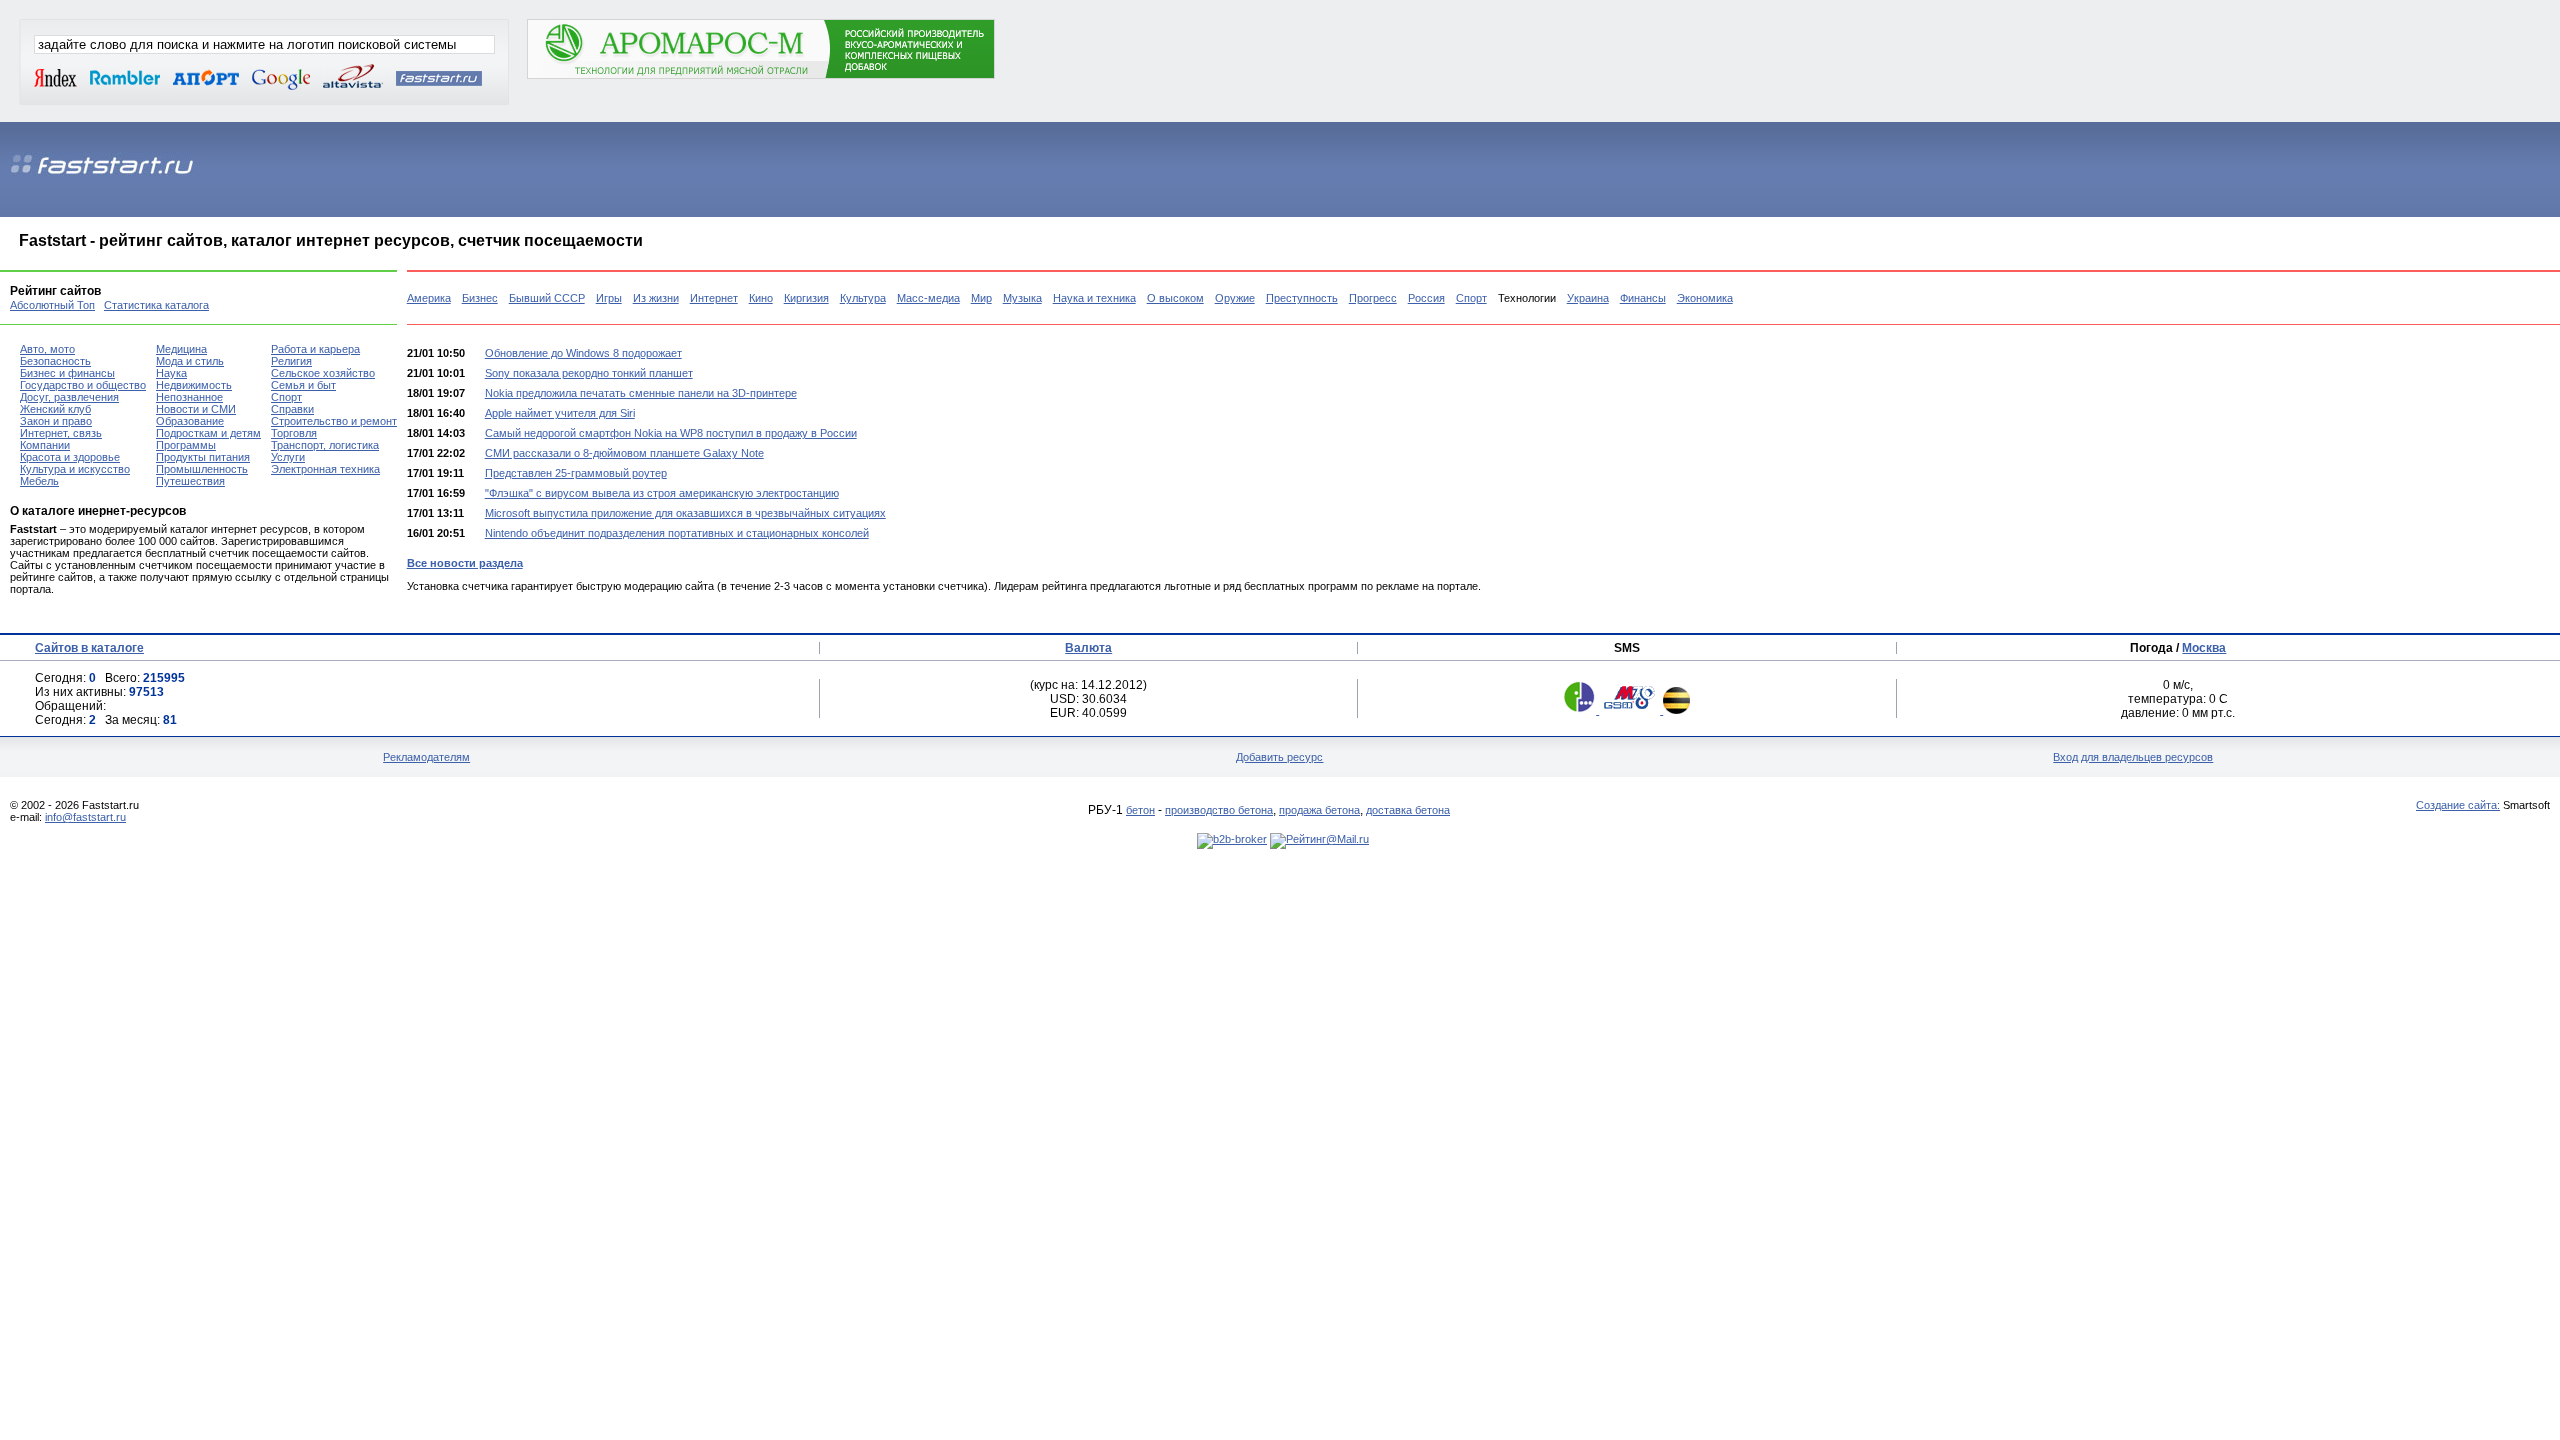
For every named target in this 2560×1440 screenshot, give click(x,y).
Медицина (181, 349)
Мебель (39, 481)
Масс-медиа (928, 298)
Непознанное (189, 397)
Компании (45, 445)
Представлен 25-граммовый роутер (576, 473)
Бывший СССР (547, 298)
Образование (190, 421)
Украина (1588, 298)
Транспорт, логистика (325, 445)
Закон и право (56, 421)
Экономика (1705, 298)
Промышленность (202, 469)
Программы (186, 445)
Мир (981, 298)
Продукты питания (203, 457)
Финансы (1643, 298)
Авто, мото (47, 349)
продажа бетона (1319, 810)
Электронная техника (325, 469)
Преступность (1302, 298)
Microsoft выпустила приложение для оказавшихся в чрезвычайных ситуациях (685, 513)
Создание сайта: (2458, 805)
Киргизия (806, 298)
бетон (1140, 810)
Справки (292, 409)
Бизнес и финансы (67, 373)
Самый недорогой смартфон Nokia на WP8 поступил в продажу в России (671, 433)
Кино (761, 298)
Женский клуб (55, 409)
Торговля (294, 433)
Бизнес (480, 298)
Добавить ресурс (1279, 757)
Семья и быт (303, 385)
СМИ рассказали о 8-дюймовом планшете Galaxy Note (624, 453)
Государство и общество (83, 385)
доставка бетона (1408, 810)
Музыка (1022, 298)
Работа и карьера (315, 349)
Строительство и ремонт (334, 421)
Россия (1426, 298)
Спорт (1471, 298)
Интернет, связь (61, 433)
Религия (291, 361)
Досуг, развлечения (69, 397)
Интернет (714, 298)
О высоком (1175, 298)
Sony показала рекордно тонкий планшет (589, 373)
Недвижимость (194, 385)
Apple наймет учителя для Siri (560, 413)
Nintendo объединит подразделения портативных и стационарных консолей (677, 533)
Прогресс (1373, 298)
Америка (429, 298)
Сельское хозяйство (323, 373)
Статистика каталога (156, 305)
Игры (609, 298)
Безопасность (55, 361)
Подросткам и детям (208, 433)
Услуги (288, 457)
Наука (171, 373)
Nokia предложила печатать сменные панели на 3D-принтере (641, 393)
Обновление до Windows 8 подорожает (583, 353)
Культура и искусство (75, 469)
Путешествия (190, 481)
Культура (863, 298)
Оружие (1235, 298)
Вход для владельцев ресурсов (2133, 757)
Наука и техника (1094, 298)
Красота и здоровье (70, 457)
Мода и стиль (190, 361)
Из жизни (656, 298)
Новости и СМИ (196, 409)
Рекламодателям (426, 757)
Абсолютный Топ (52, 305)
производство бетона (1219, 810)
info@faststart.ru (85, 817)
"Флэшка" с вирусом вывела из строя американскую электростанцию (662, 493)
